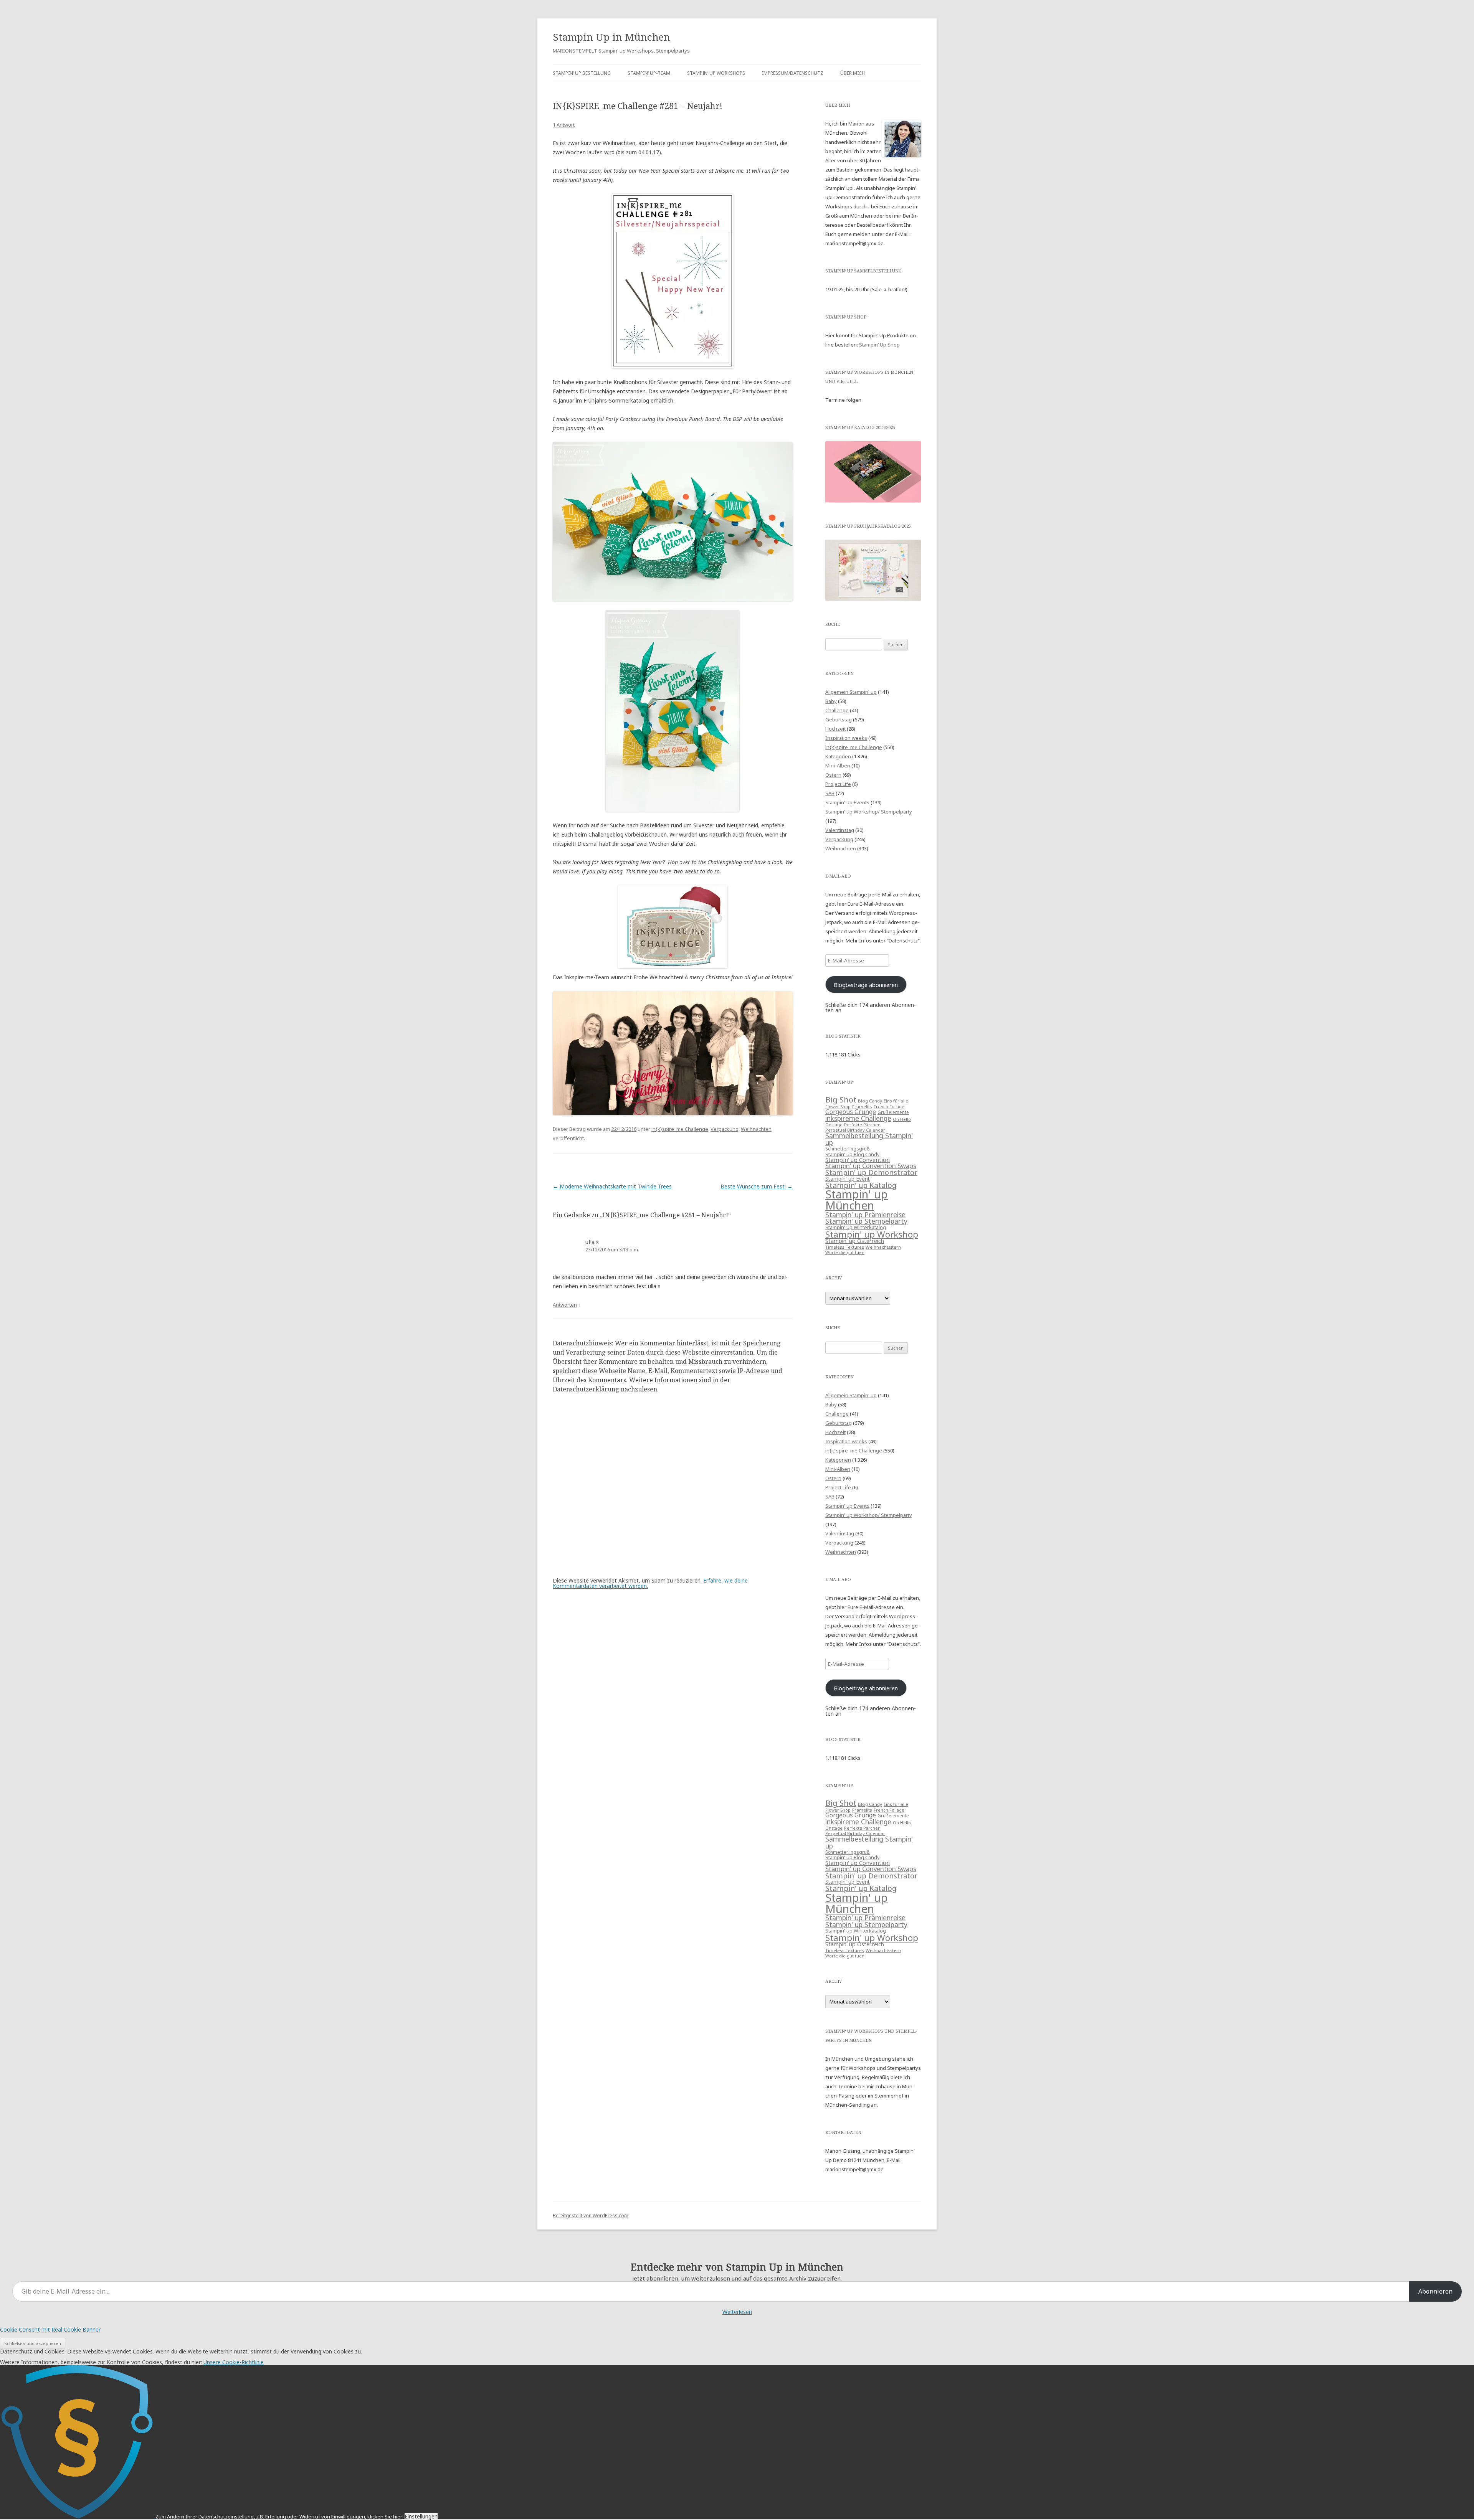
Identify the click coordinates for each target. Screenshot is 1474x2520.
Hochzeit (835, 729)
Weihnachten (756, 1129)
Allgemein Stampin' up (851, 692)
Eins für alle (896, 1101)
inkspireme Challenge (858, 1118)
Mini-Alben (838, 766)
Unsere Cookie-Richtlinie (234, 2362)
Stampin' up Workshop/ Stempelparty (869, 812)
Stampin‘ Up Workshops (716, 73)
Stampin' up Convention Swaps (871, 1166)
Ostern (833, 775)
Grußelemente (893, 1112)
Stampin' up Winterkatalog (856, 1227)
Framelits (862, 1107)
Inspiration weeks (846, 738)
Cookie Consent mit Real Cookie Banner (50, 2329)
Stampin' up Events (847, 802)
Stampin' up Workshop (872, 1234)
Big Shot (841, 1100)
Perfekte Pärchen (862, 1125)
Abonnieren (1435, 2291)
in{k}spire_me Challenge (680, 1129)
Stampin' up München (857, 1200)
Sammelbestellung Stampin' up (869, 1139)
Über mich (853, 73)
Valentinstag (840, 830)
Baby (831, 701)
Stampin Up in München (611, 37)
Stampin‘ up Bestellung (582, 73)
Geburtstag (839, 720)
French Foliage (889, 1107)
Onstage (834, 1125)
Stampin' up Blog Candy (852, 1154)
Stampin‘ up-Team (649, 73)
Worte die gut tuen (845, 1253)
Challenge (837, 710)
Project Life (838, 784)
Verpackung (725, 1129)
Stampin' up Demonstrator (871, 1172)
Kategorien (838, 756)
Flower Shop (838, 1107)
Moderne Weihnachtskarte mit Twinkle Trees (612, 1186)
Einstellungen (421, 2516)
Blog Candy (870, 1101)
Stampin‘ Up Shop (879, 345)
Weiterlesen (737, 2312)
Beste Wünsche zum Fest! (757, 1186)
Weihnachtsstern (883, 1247)
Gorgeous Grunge (851, 1112)
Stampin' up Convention (858, 1160)
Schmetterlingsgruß (848, 1149)
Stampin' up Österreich (855, 1241)
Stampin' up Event (848, 1179)
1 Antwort (564, 125)
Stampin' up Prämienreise (865, 1215)
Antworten (565, 1305)
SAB (830, 793)
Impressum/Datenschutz (793, 73)
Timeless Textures (845, 1247)
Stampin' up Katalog (861, 1185)
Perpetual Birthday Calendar (855, 1130)
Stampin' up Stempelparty (866, 1221)
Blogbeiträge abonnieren (866, 985)
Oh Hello (902, 1119)
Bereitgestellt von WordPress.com (591, 2216)
